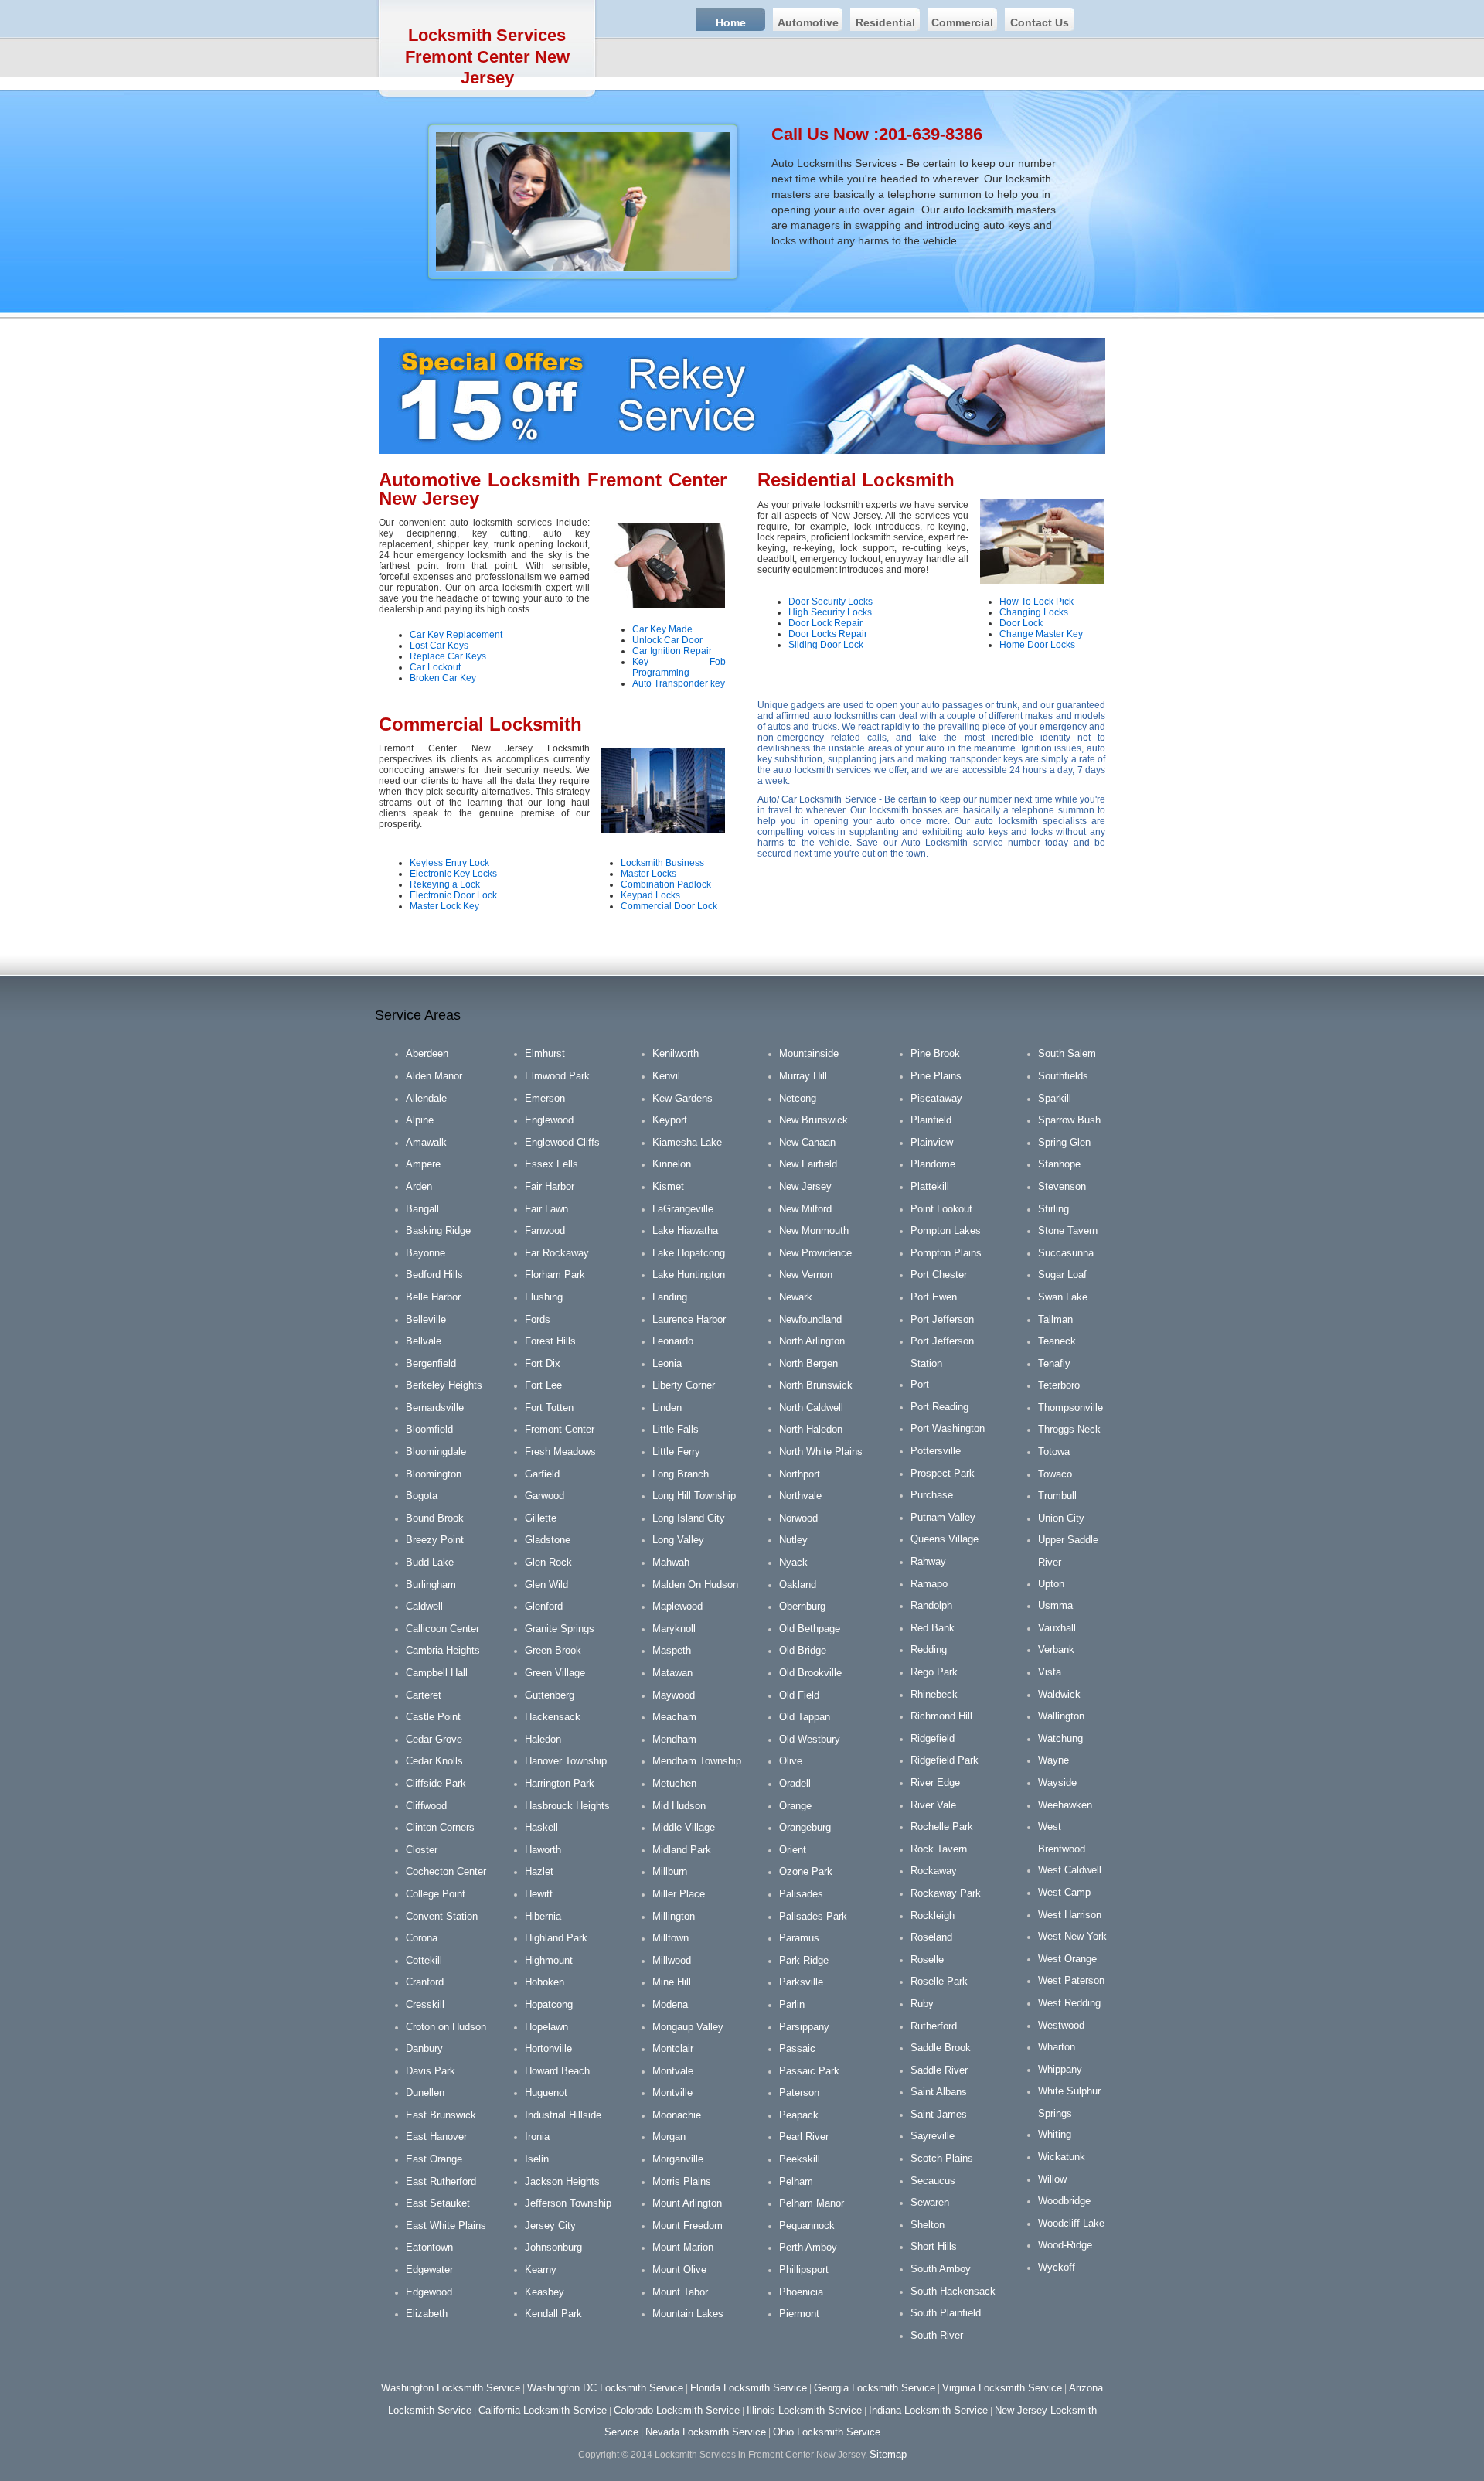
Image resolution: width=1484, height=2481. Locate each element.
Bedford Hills (434, 1275)
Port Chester (939, 1275)
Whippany (1060, 2069)
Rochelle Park (942, 1827)
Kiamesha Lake (687, 1142)
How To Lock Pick (1036, 602)
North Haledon (811, 1429)
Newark (796, 1297)
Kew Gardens (682, 1098)
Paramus (799, 1938)
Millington (674, 1916)
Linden (667, 1407)
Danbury (424, 2048)
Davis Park (431, 2071)
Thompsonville (1070, 1407)
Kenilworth (676, 1053)
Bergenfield (431, 1363)
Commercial (962, 22)
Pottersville (936, 1451)
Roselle (927, 1960)
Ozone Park (806, 1871)
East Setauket (438, 2203)
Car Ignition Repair (672, 651)
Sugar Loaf (1062, 1275)
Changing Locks (1034, 612)
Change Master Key (1041, 634)
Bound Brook (435, 1518)
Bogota (422, 1496)
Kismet (668, 1186)
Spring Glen (1064, 1142)
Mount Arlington (687, 2203)
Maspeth (672, 1650)
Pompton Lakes (946, 1230)
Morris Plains (682, 2181)
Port (920, 1384)
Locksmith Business (662, 863)
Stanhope (1059, 1164)
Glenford (544, 1606)
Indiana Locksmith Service (928, 2410)
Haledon (543, 1739)
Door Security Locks (830, 602)
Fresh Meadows (560, 1452)
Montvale (673, 2071)
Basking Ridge (438, 1230)
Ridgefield (933, 1738)
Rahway (928, 1561)
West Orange (1067, 1959)
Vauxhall (1057, 1628)
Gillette (541, 1518)
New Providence (815, 1253)
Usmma (1055, 1605)
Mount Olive (679, 2270)
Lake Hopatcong (689, 1253)
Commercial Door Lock (669, 906)
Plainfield (931, 1120)
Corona (422, 1938)
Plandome (933, 1164)
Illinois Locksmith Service (804, 2410)
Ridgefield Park (945, 1760)
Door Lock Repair (825, 623)
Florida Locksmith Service (749, 2388)
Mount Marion (683, 2247)
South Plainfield (946, 2313)
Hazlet (539, 1871)
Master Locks (648, 874)
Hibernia (543, 1916)
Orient (793, 1850)
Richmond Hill (941, 1716)
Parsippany (804, 2027)
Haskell (541, 1827)
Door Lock (1021, 623)
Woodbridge (1064, 2201)
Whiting (1055, 2134)
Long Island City (689, 1518)
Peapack (799, 2115)
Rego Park (934, 1672)
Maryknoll (674, 1629)
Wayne (1053, 1760)
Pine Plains (936, 1076)
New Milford (805, 1209)
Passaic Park (809, 2071)
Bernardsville (435, 1407)
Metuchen (674, 1783)
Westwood (1061, 2025)
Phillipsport (804, 2270)
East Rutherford (441, 2181)
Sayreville (933, 2136)
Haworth (543, 1850)
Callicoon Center (442, 1629)
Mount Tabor (680, 2292)
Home (731, 22)
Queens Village (945, 1539)
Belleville (426, 1319)
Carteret (424, 1695)
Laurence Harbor (689, 1319)
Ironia (537, 2137)
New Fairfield (808, 1164)
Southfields (1063, 1076)
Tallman (1055, 1319)
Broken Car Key (443, 678)
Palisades (801, 1894)
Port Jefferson (942, 1319)
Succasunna (1066, 1253)
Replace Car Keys (448, 656)
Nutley (793, 1540)
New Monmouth (814, 1230)
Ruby (922, 2004)
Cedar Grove (434, 1739)
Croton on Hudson (446, 2027)
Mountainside (809, 1053)
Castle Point (433, 1717)
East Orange (434, 2159)
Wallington (1061, 1716)
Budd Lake (430, 1562)
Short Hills (934, 2246)
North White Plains (821, 1452)
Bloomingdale (436, 1452)
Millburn (670, 1871)
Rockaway (934, 1871)
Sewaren (930, 2202)
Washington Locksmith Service (451, 2388)
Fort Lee (543, 1385)
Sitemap (888, 2454)
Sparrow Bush (1069, 1120)
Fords (538, 1319)
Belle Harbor (433, 1297)
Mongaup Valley (688, 2027)
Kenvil (666, 1076)
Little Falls (676, 1429)
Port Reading (939, 1407)
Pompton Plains (946, 1253)
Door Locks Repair (828, 634)
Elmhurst (545, 1053)
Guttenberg (550, 1695)
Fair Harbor (550, 1186)
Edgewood (429, 2292)
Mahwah (671, 1562)
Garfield (542, 1474)
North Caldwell (811, 1407)
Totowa (1054, 1452)
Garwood (545, 1496)
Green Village (555, 1673)
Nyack (793, 1562)
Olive (791, 1761)
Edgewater (429, 2270)
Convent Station (442, 1916)
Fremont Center (560, 1429)
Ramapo (929, 1584)
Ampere (423, 1164)
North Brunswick (816, 1385)
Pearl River (804, 2137)
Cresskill (425, 2004)
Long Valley (678, 1540)
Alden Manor (434, 1076)
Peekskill (800, 2159)
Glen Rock (548, 1562)
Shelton (927, 2225)
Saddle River (939, 2070)
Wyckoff (1057, 2267)
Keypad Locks (650, 895)
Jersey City (550, 2225)
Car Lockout (435, 667)
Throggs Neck (1069, 1429)
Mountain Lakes (688, 2314)
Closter (422, 1850)
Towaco (1055, 1474)
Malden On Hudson (695, 1585)
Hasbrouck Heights (567, 1806)
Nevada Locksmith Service (706, 2432)
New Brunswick (813, 1120)
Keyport (670, 1120)
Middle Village (684, 1827)
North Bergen (808, 1363)
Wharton (1057, 2047)
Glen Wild (546, 1585)
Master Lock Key (444, 906)
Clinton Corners (440, 1827)
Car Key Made (662, 629)
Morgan (669, 2137)
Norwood (798, 1518)
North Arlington (812, 1341)
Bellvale (424, 1341)
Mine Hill (672, 1982)
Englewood (549, 1120)
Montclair (673, 2048)
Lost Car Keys (439, 646)
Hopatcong (549, 2004)
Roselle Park (939, 1981)
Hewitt (539, 1894)
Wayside (1057, 1782)
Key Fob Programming (679, 667)
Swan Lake (1063, 1297)
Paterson (799, 2092)
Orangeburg (805, 1827)
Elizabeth (427, 2314)
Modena (670, 2004)
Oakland (798, 1585)
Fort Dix (543, 1363)
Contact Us (1040, 22)
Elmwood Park (557, 1076)
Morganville (678, 2159)
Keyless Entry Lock (449, 863)
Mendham (674, 1739)
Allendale (426, 1098)
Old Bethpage (810, 1629)
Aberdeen (427, 1053)
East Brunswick (441, 2115)
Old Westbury (810, 1739)
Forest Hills (550, 1341)
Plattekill (930, 1186)
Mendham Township (697, 1761)
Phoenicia (801, 2292)
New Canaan (807, 1142)
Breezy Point (435, 1540)
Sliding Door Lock (826, 645)
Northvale (800, 1496)
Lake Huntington (689, 1275)
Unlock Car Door (667, 640)
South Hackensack (953, 2291)
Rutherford (934, 2026)
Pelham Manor (812, 2203)
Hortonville (548, 2048)
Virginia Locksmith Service (1002, 2388)
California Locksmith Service (543, 2410)
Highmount (549, 1960)
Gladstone (548, 1540)
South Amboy (941, 2269)
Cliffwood (426, 1806)
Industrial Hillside (563, 2115)
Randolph (931, 1605)
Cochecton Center (446, 1871)
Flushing (544, 1297)
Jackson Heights (562, 2181)
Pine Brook (935, 1053)
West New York (1072, 1936)
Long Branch (681, 1474)
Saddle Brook (941, 2048)
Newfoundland (810, 1319)
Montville (672, 2092)
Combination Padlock (666, 884)
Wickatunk (1062, 2157)
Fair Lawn (546, 1209)
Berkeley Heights (444, 1385)
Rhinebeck (934, 1694)
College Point (436, 1894)
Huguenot (546, 2092)
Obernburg (802, 1606)
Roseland (931, 1937)
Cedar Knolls (434, 1761)
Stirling (1053, 1209)
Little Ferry (676, 1452)
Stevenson (1062, 1186)
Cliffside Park (436, 1783)
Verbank (1056, 1649)
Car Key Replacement (456, 635)
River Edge (935, 1782)
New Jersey (805, 1186)
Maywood (674, 1695)
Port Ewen (934, 1297)
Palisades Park (813, 1916)
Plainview (932, 1142)
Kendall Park (553, 2314)
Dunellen (425, 2092)
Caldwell (424, 1606)
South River (937, 2335)
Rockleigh (933, 1915)
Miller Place (679, 1894)
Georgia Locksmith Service (875, 2388)
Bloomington (434, 1474)
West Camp (1064, 1892)
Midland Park (682, 1850)
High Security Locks (830, 612)
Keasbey (545, 2292)
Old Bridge (803, 1650)
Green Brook (553, 1650)
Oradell (795, 1783)
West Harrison (1070, 1915)
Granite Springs (560, 1629)
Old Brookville (810, 1673)
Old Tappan (805, 1717)
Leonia (667, 1363)
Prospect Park (943, 1473)
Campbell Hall (437, 1673)
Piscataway (936, 1098)
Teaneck (1057, 1341)
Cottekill (424, 1960)
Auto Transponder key (679, 683)
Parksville (801, 1982)
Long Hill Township (694, 1496)
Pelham (796, 2181)
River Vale (933, 1805)
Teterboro (1059, 1385)
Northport (800, 1474)
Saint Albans (939, 2092)
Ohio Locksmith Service (827, 2432)
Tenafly (1054, 1363)
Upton (1051, 1584)
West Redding (1069, 2003)
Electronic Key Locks (453, 874)
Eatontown (429, 2247)
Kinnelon (672, 1164)
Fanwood (545, 1230)
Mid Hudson (679, 1806)
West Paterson (1071, 1980)
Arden (419, 1186)
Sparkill (1055, 1098)
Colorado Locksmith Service (677, 2410)
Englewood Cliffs (562, 1142)
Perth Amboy (808, 2247)
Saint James (939, 2114)
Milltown (671, 1938)
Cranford (425, 1982)
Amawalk (426, 1142)
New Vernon (806, 1275)
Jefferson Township (568, 2203)
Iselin (537, 2159)
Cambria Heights (443, 1650)
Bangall (422, 1209)
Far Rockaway (557, 1253)
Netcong (798, 1098)
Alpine (420, 1120)
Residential (885, 22)
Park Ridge (804, 1960)
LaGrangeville (683, 1209)
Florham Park (555, 1275)
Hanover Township (566, 1761)
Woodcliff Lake (1071, 2223)
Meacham (674, 1717)
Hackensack (553, 1717)
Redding (929, 1649)
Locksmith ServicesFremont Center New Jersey (487, 56)
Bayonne (425, 1253)
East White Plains (446, 2225)
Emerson (545, 1098)
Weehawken (1065, 1805)
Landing (670, 1297)
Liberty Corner (684, 1385)
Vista (1050, 1672)
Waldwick (1059, 1694)
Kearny (541, 2270)
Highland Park (556, 1938)
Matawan (672, 1673)
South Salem (1067, 1053)
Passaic (797, 2048)
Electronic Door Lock (453, 895)
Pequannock (807, 2225)
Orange (795, 1806)
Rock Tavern (939, 1849)
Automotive (808, 22)
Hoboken (545, 1982)
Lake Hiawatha (685, 1230)
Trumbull (1057, 1496)
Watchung (1060, 1738)
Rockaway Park (946, 1893)
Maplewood (677, 1606)
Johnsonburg (553, 2247)
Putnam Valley (943, 1517)
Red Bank (933, 1628)
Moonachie (677, 2115)
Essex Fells (551, 1164)
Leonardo (673, 1341)
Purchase (932, 1495)
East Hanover (436, 2137)
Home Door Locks (1037, 645)
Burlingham (431, 1585)
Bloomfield (429, 1429)
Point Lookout (941, 1209)
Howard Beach (557, 2071)
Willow (1052, 2179)
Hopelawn (546, 2027)
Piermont (799, 2314)
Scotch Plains (942, 2158)
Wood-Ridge (1065, 2245)
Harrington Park (560, 1783)
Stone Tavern (1068, 1230)
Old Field (799, 1695)
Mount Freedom (688, 2225)
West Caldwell (1070, 1870)
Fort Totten (549, 1407)
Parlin (792, 2004)
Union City (1061, 1518)
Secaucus (933, 2181)
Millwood (672, 1960)
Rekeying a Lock (445, 884)
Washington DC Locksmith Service (605, 2388)
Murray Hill (803, 1076)
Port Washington (948, 1428)
